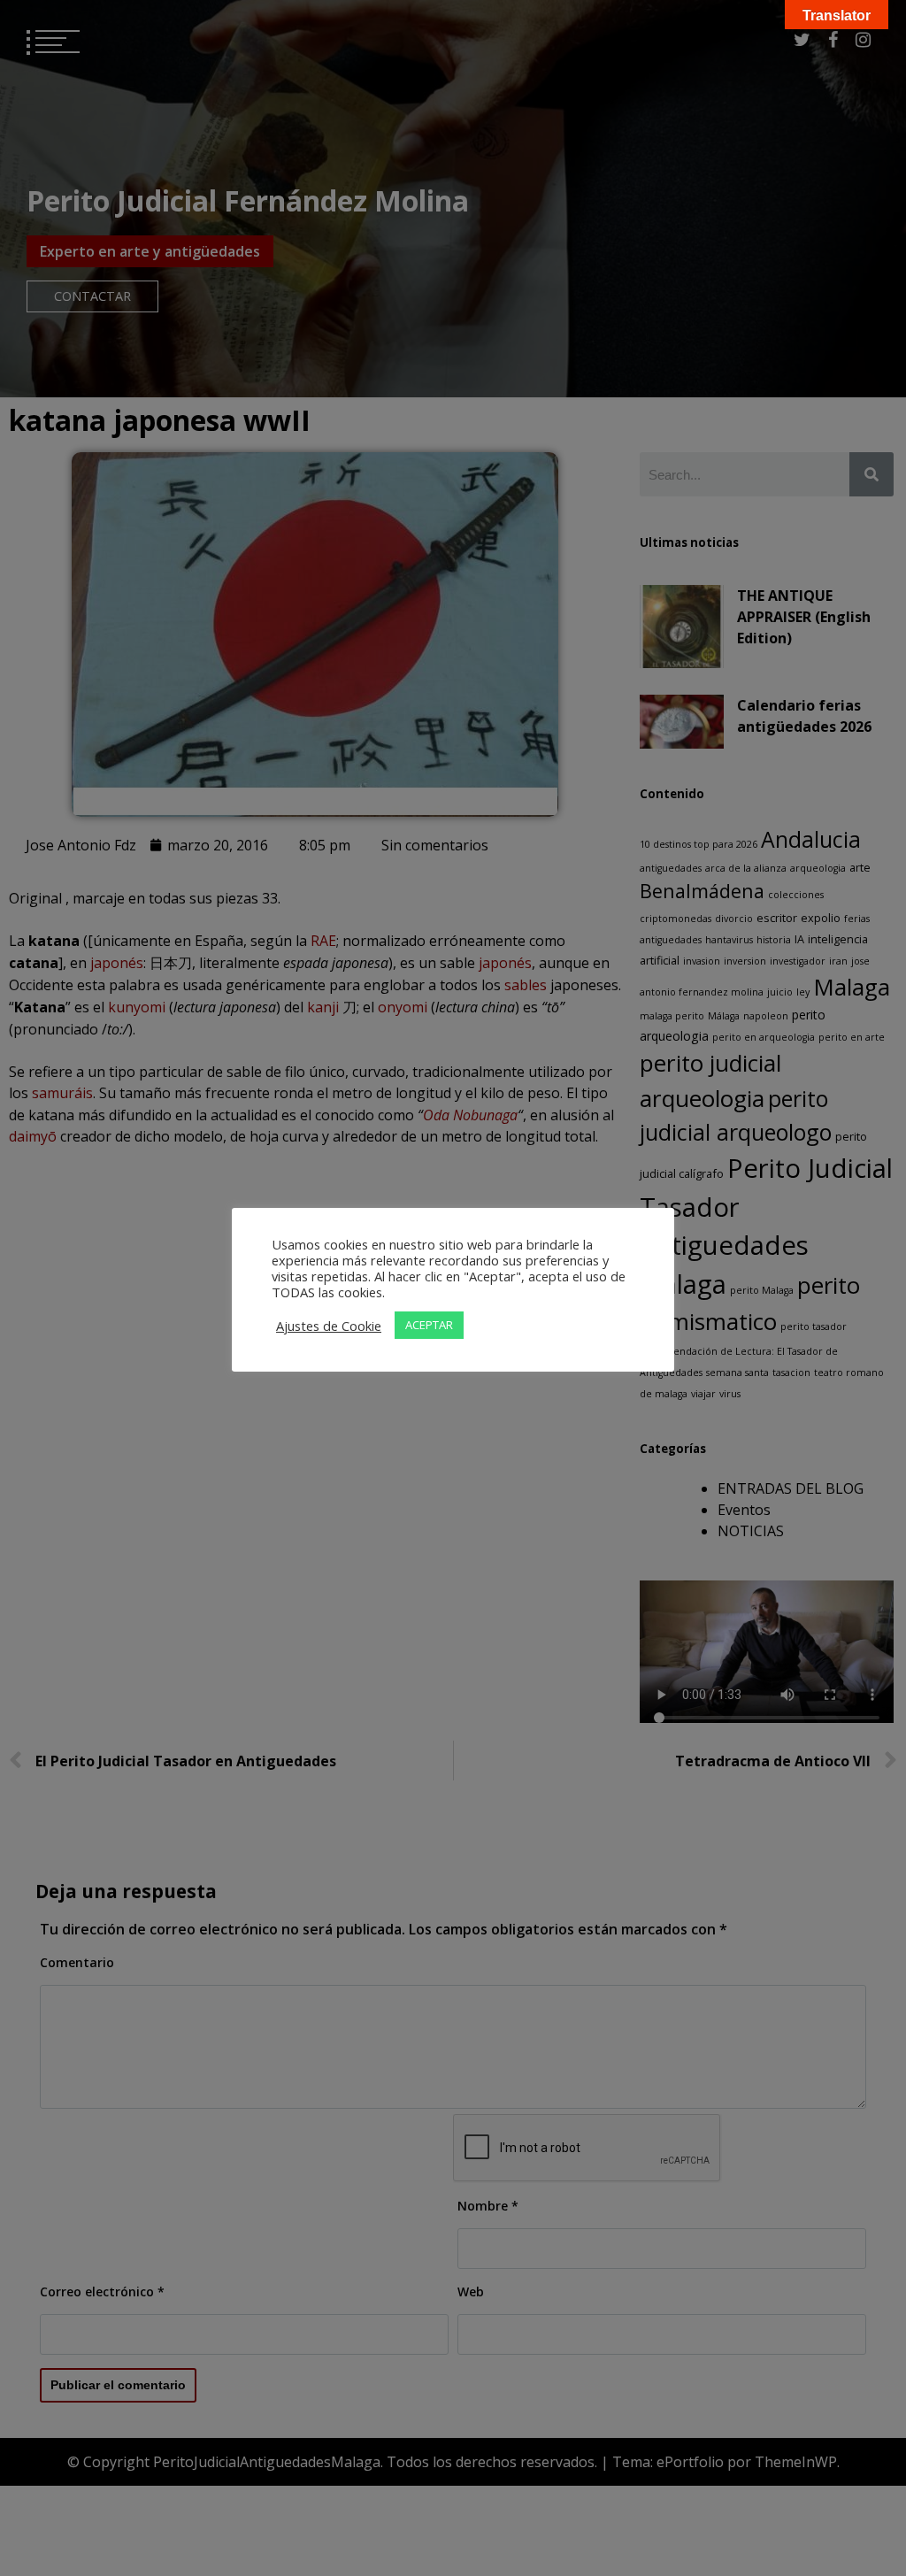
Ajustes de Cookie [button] (329, 1326)
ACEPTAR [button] (429, 1325)
